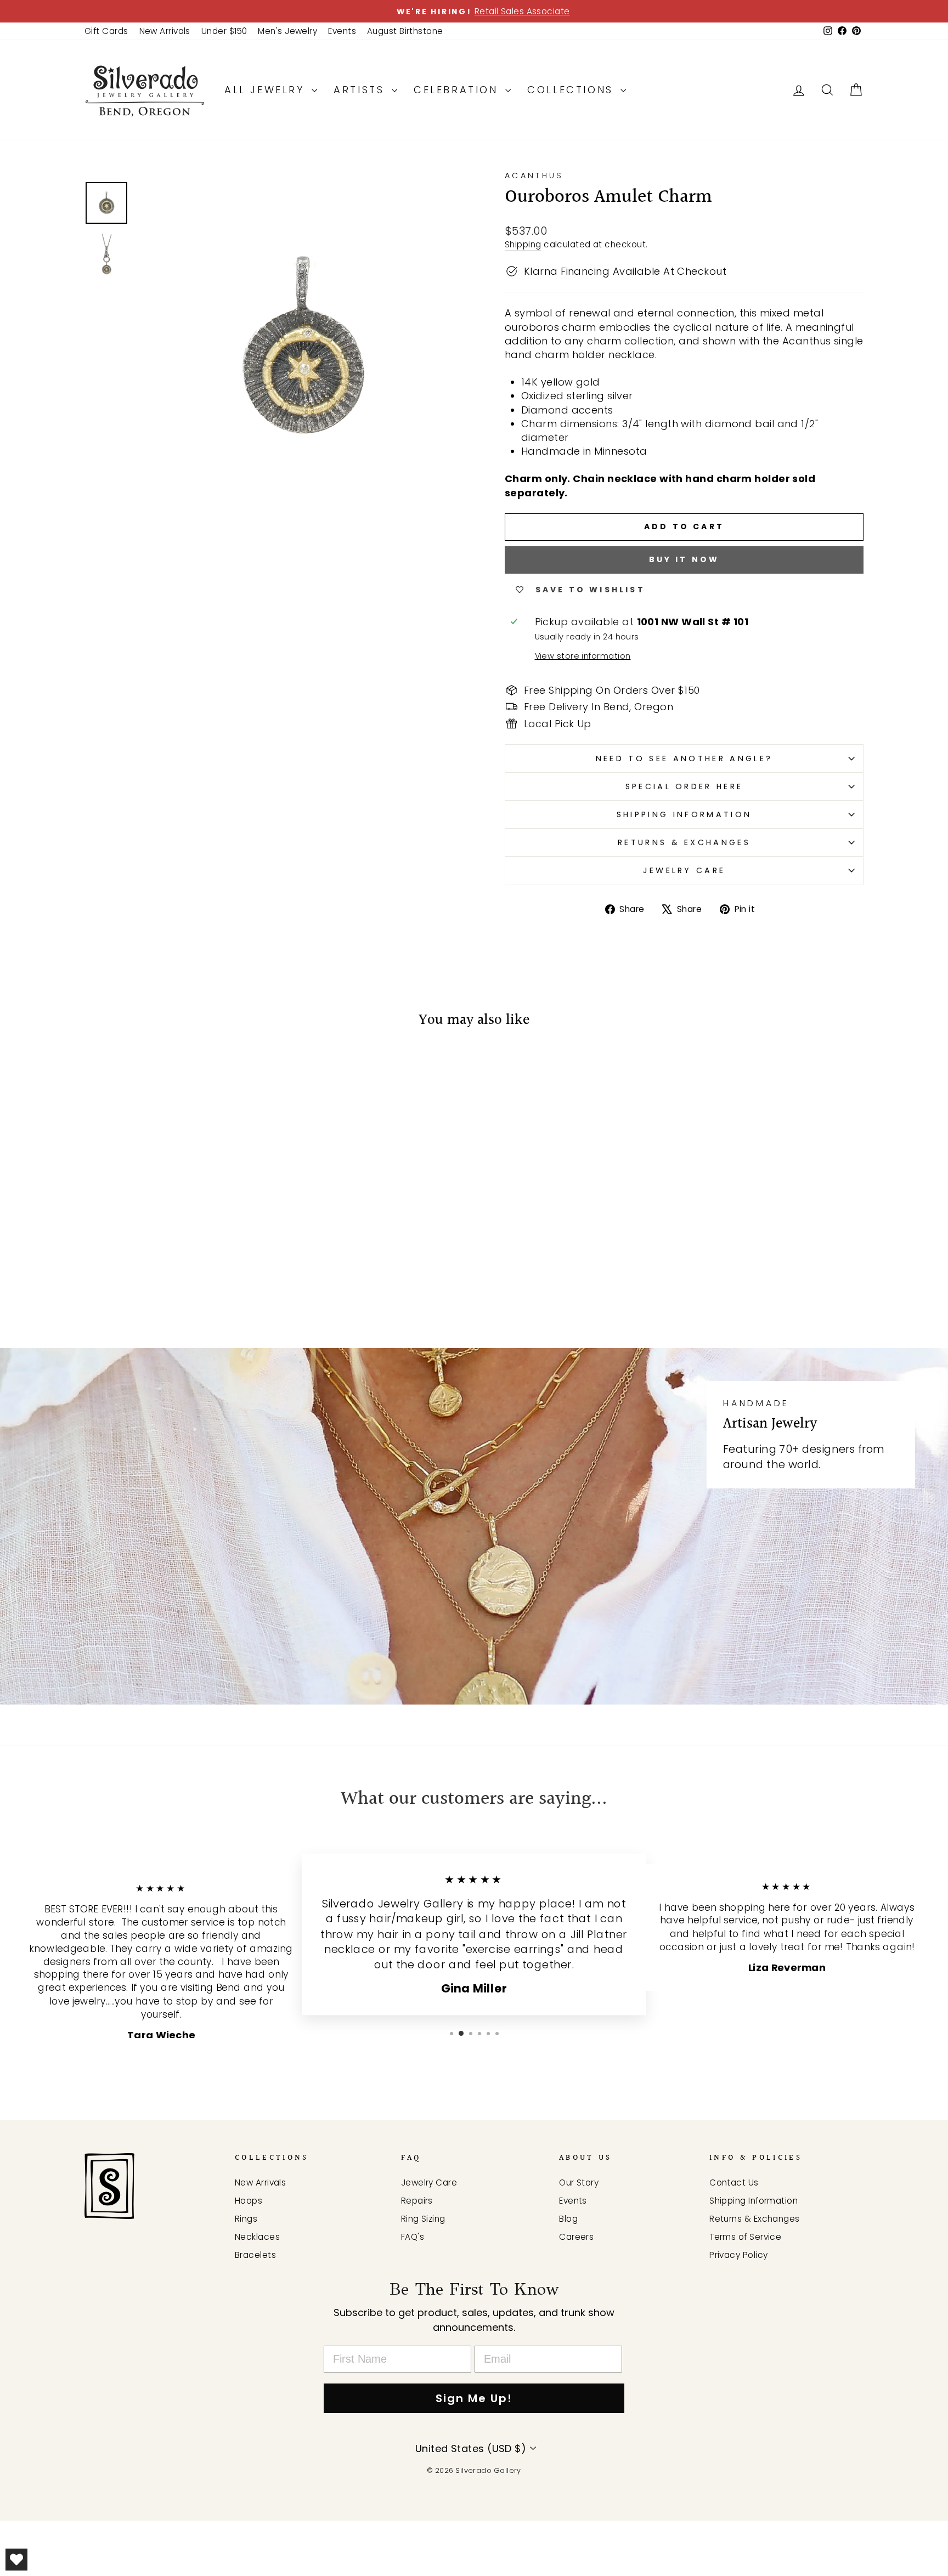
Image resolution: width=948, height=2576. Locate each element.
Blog (568, 2219)
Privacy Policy (738, 2255)
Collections (572, 90)
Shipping (523, 244)
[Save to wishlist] (98, 1071)
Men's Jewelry (287, 31)
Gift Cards (106, 31)
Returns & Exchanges (684, 842)
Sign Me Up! (474, 2398)
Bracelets (255, 2255)
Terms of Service (745, 2237)
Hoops (249, 2201)
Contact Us (734, 2182)
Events (342, 31)
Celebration (458, 90)
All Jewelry (267, 90)
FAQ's (413, 2237)
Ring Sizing (423, 2219)
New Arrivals (165, 31)
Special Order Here (684, 786)
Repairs (417, 2201)
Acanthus (534, 175)
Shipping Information (684, 814)
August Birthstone (405, 31)
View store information (583, 656)
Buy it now (684, 559)
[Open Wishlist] (16, 2560)
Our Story (579, 2182)
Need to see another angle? (684, 758)
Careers (576, 2237)
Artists (361, 90)
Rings (246, 2219)
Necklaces (257, 2237)
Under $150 (224, 31)
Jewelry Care (684, 870)
